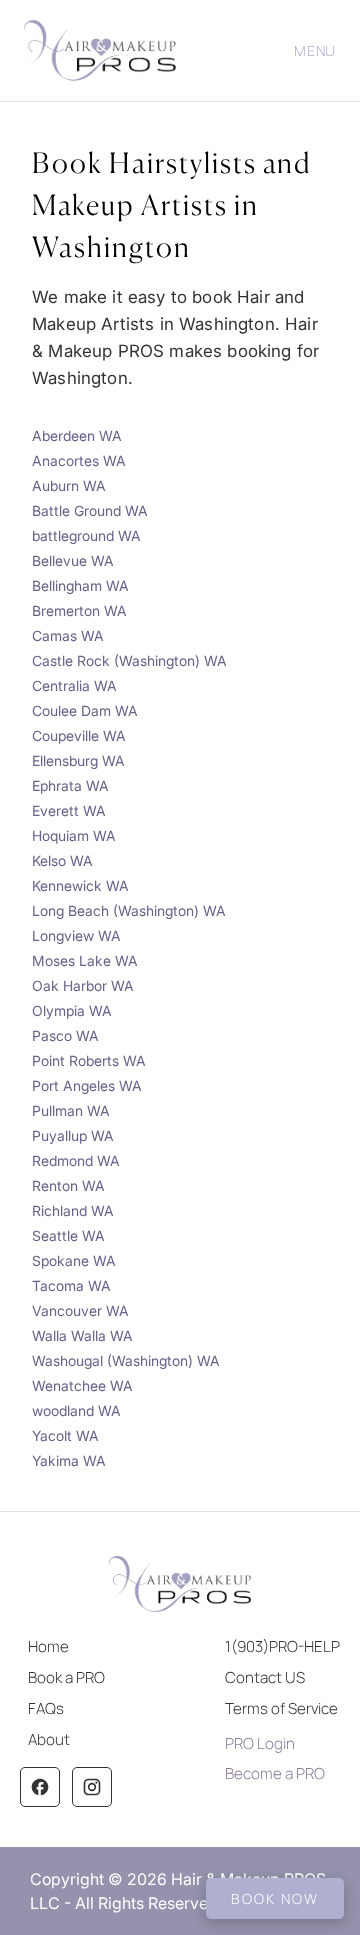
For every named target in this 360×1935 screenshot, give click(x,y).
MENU (315, 50)
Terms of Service (281, 1708)
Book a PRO (66, 1677)
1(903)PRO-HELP (282, 1646)
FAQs (46, 1708)
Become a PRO (275, 1773)
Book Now (275, 1898)
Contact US (265, 1677)
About (49, 1739)
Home (48, 1646)
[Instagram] (92, 1787)
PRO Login (260, 1743)
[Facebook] (40, 1787)
